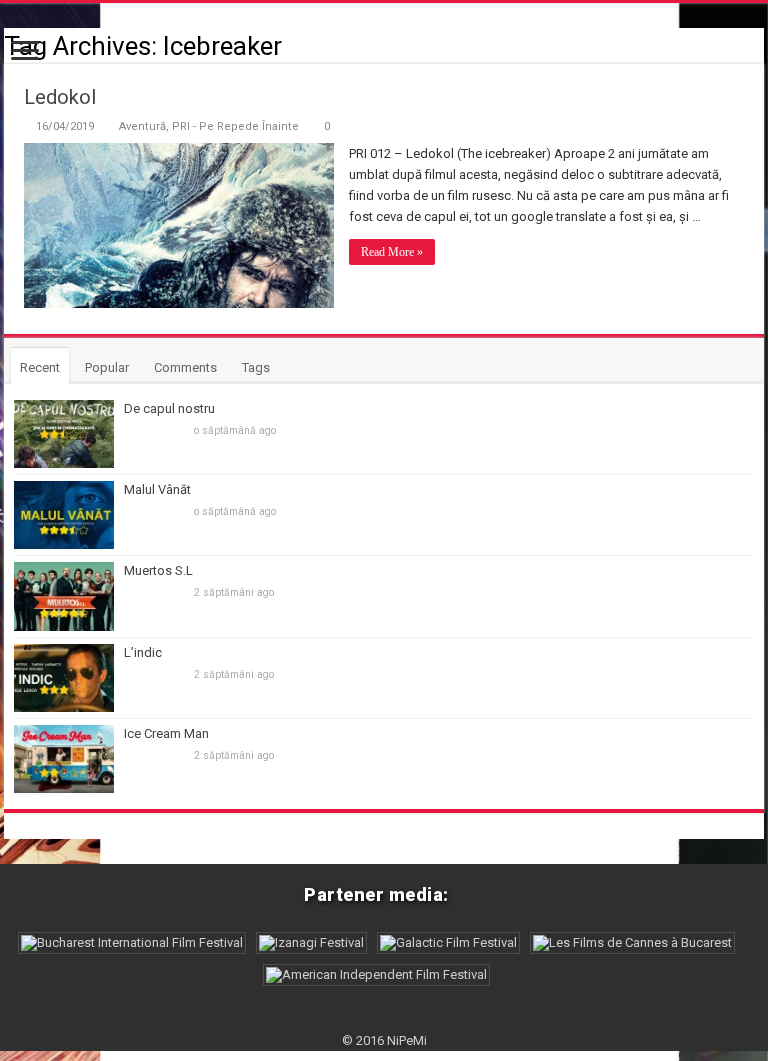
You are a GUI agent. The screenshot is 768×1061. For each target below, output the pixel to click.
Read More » (392, 252)
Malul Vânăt (157, 489)
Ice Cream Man (166, 733)
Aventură (142, 126)
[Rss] (384, 1017)
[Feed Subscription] (758, 45)
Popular (107, 367)
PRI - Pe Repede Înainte (235, 126)
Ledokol (60, 97)
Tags (256, 367)
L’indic (143, 652)
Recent (40, 367)
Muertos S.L (158, 570)
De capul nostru (169, 408)
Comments (185, 367)
